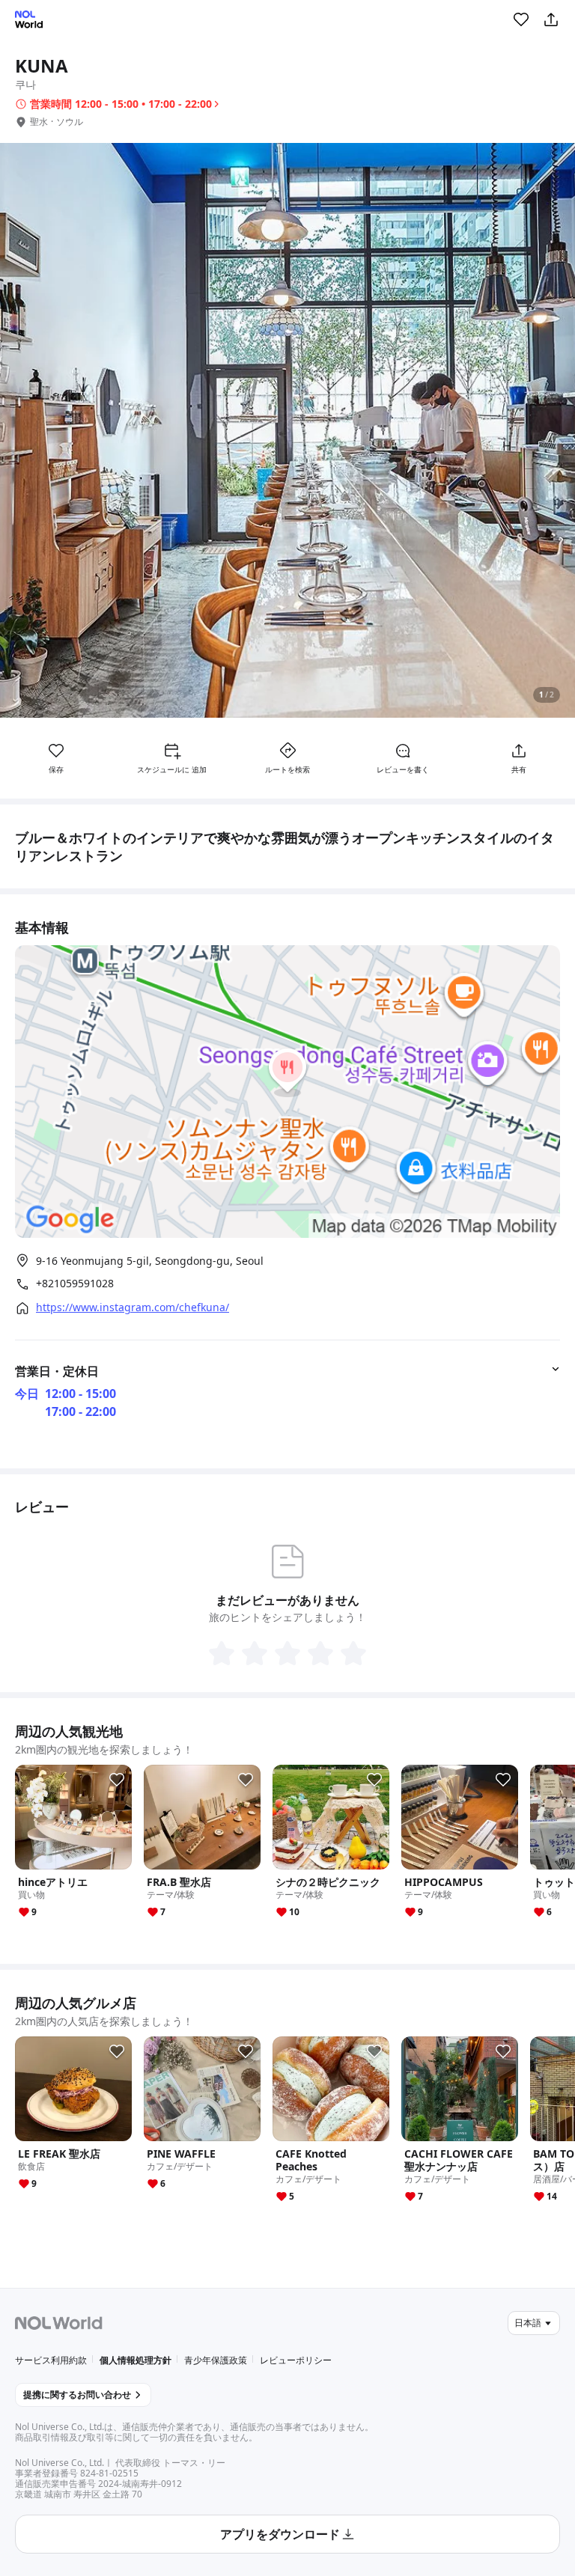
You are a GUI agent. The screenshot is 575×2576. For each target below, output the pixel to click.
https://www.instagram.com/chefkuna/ (133, 1307)
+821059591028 (75, 1284)
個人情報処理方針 (136, 2360)
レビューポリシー (296, 2360)
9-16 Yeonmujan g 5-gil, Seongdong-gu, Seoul (150, 1261)
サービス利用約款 (51, 2360)
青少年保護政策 (216, 2360)
